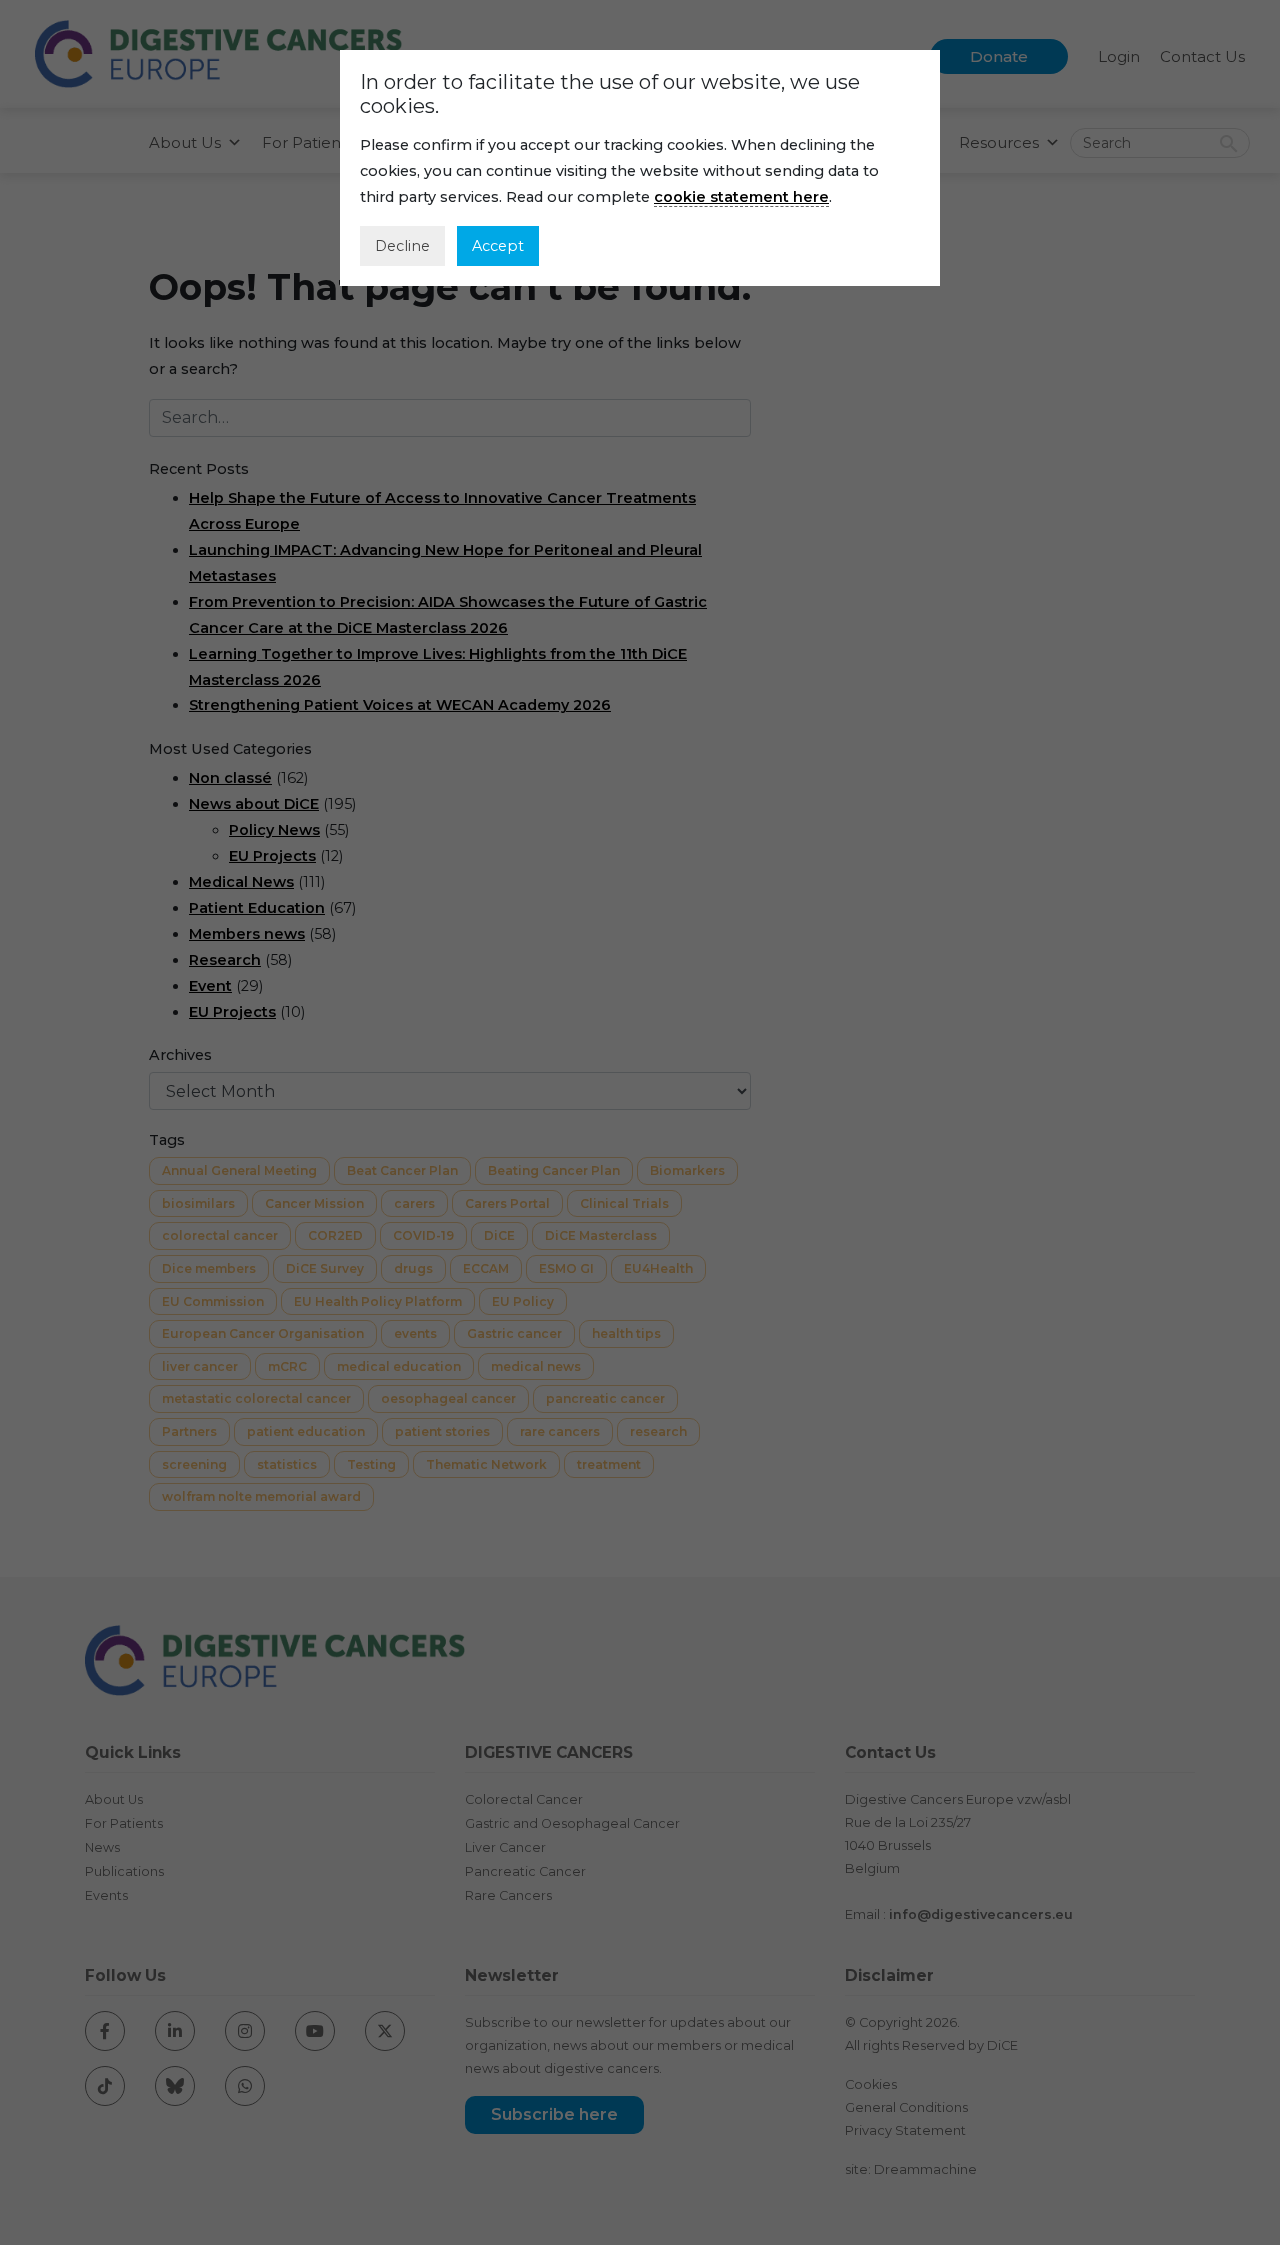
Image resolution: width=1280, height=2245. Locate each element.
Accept (498, 246)
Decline (402, 246)
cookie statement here (741, 197)
